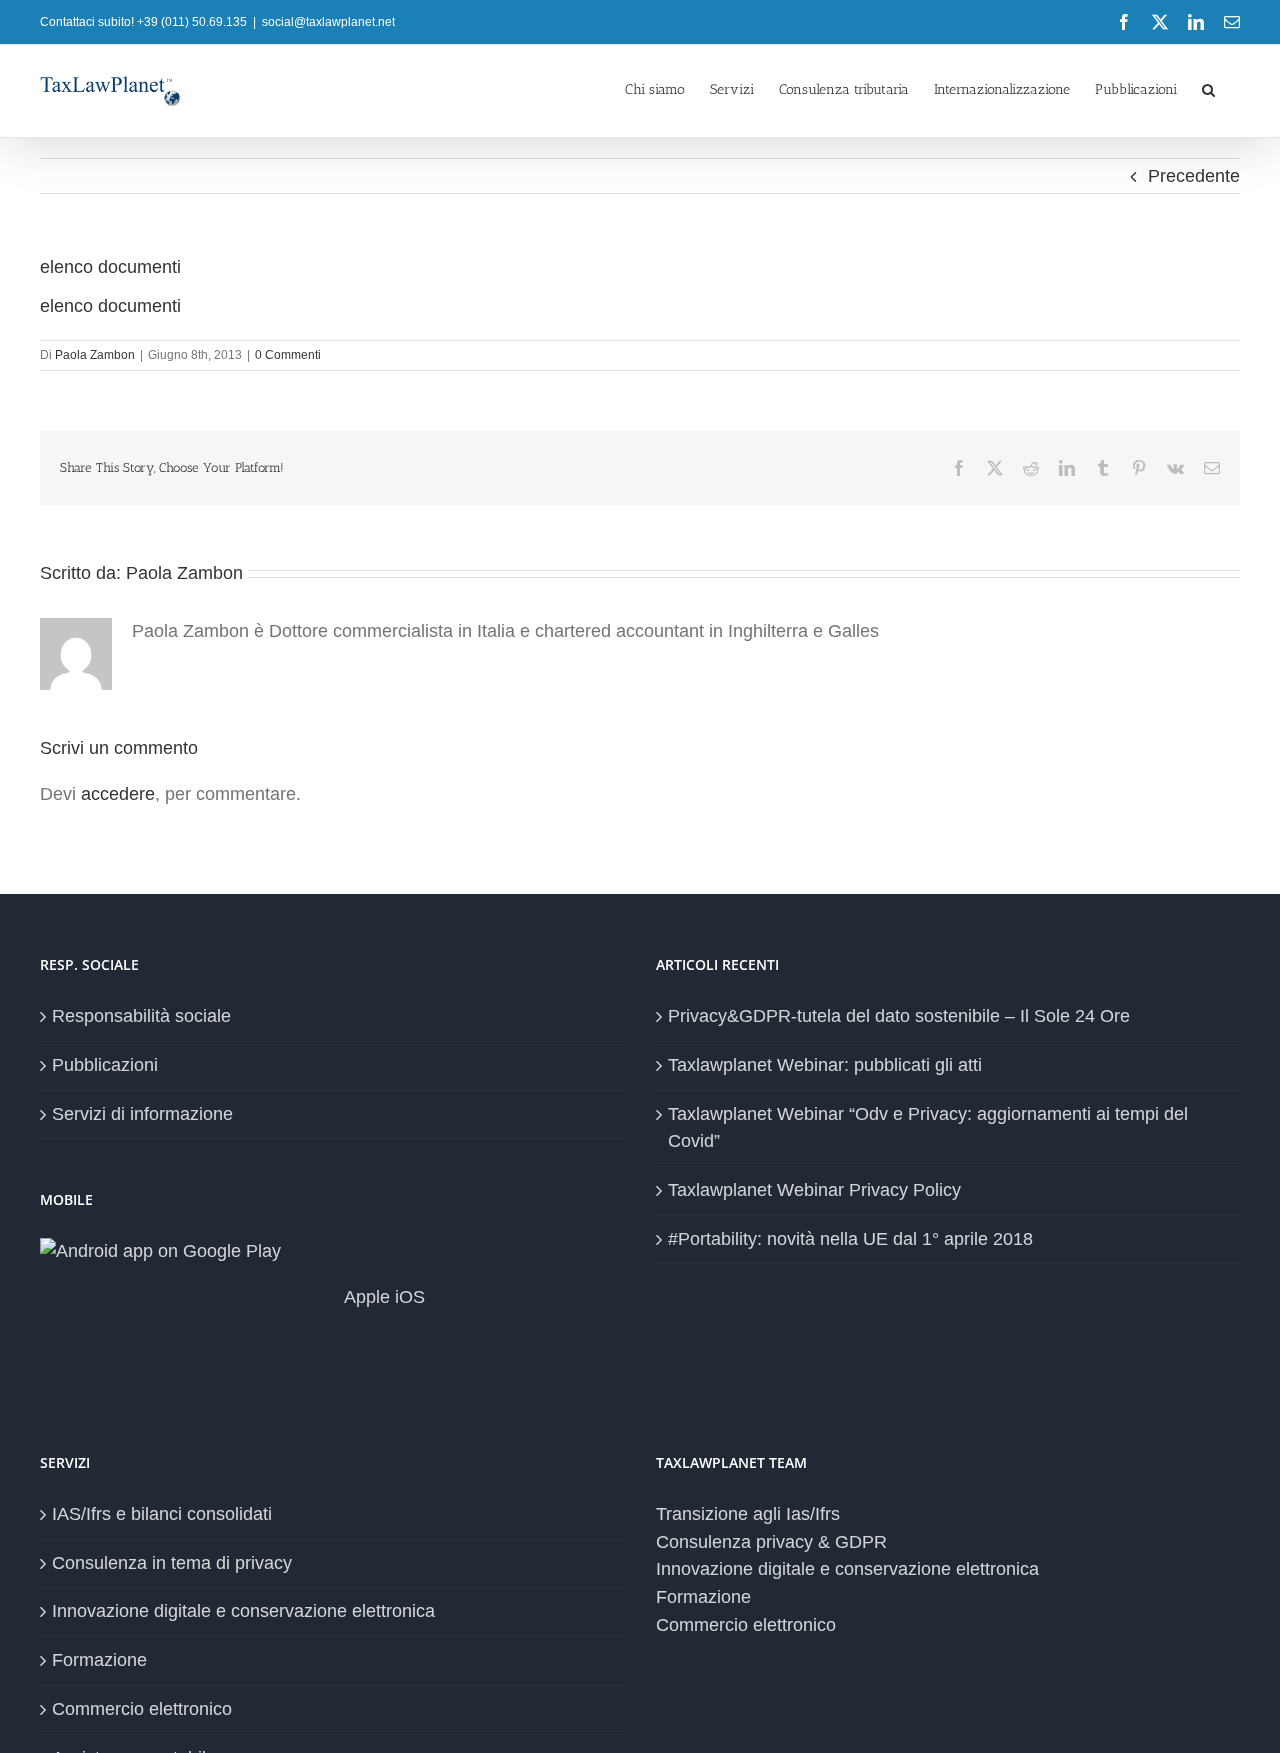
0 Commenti (288, 355)
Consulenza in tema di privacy (172, 1563)
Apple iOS (382, 1297)
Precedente (1194, 176)
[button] (1208, 88)
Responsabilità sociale (141, 1016)
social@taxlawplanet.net (328, 22)
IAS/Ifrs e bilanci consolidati (162, 1514)
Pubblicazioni (105, 1065)
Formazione (99, 1660)
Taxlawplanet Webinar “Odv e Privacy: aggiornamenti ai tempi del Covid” (928, 1128)
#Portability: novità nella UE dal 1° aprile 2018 (850, 1239)
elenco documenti (110, 306)
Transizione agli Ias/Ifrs (748, 1514)
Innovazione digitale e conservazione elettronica (243, 1611)
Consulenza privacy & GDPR (771, 1542)
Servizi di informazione (142, 1114)
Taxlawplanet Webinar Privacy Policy (814, 1190)
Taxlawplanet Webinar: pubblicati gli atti (825, 1065)
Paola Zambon (95, 355)
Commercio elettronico (142, 1709)
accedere (118, 794)
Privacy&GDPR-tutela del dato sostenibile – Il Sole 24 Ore (899, 1016)
